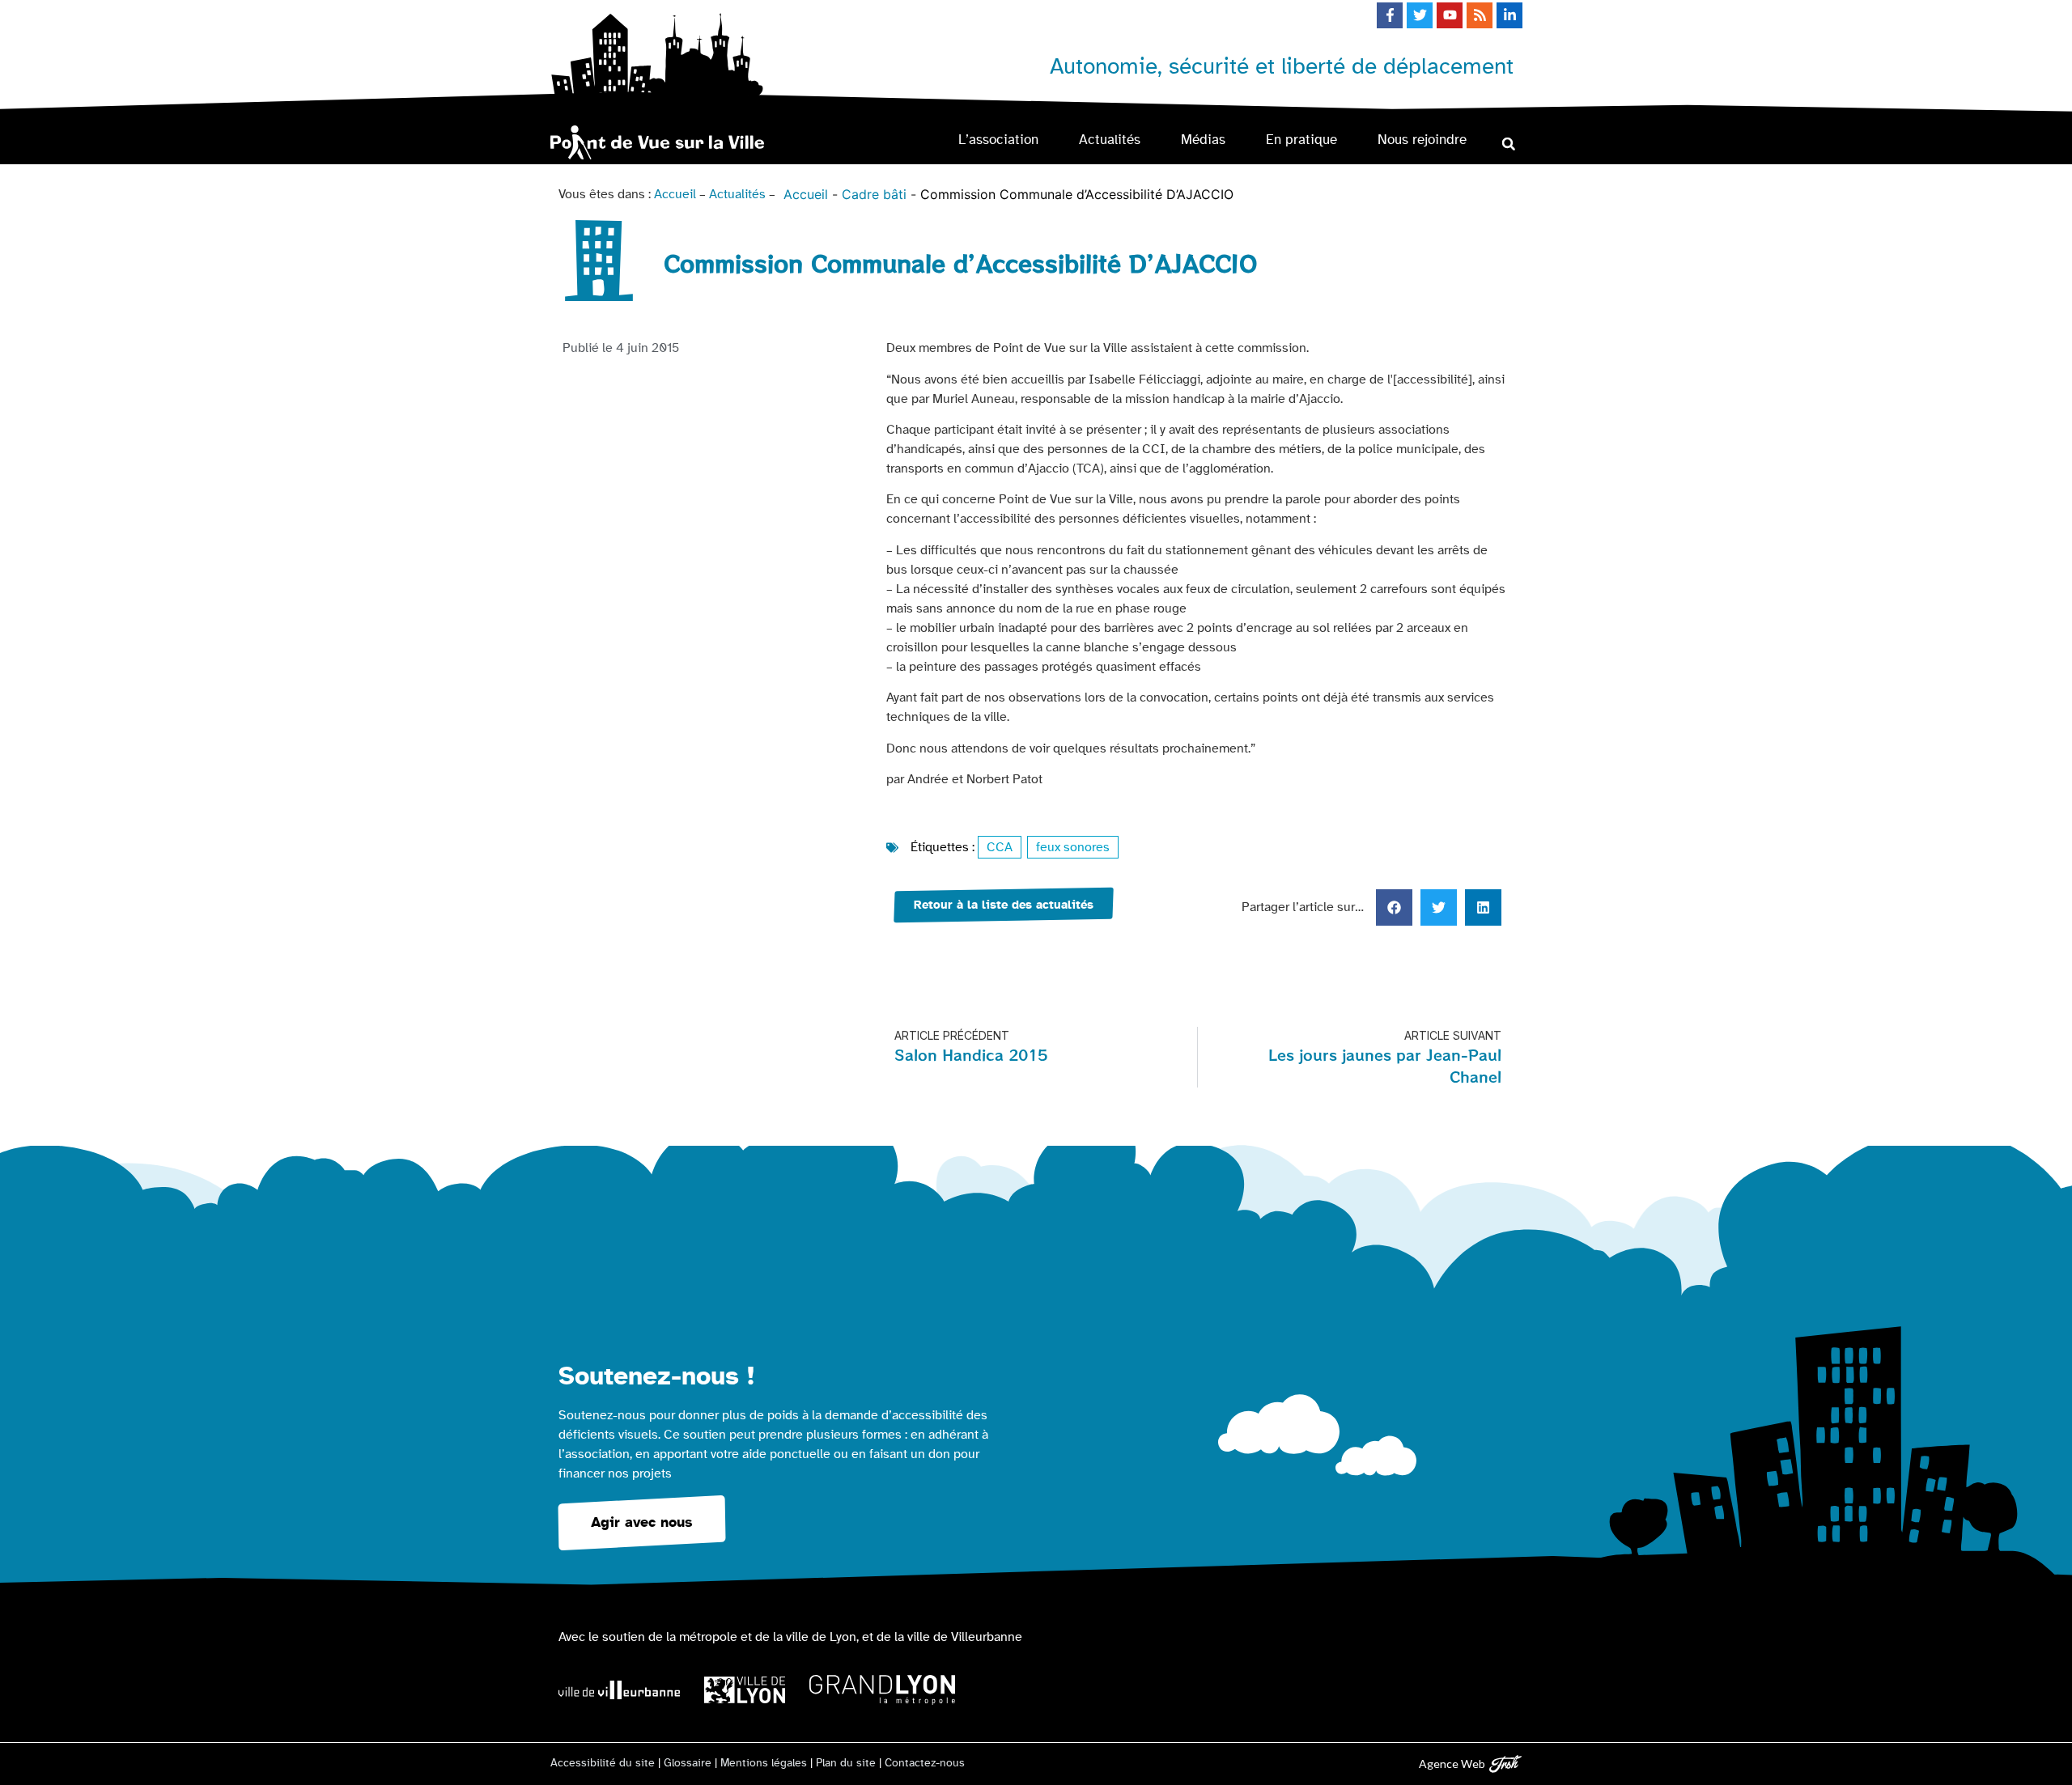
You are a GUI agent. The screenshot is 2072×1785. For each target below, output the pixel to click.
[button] (1508, 144)
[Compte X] (1420, 15)
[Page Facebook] (1390, 15)
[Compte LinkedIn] (1509, 15)
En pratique (1301, 140)
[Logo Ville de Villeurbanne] (619, 1690)
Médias (1203, 140)
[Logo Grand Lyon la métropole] (882, 1690)
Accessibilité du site (603, 1763)
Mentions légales (764, 1763)
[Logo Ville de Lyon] (745, 1690)
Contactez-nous (925, 1763)
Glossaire (688, 1763)
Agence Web (1452, 1764)
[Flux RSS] (1480, 15)
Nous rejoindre (1422, 140)
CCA (1000, 847)
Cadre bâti (874, 194)
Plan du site (846, 1763)
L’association (998, 140)
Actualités (1110, 140)
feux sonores (1073, 847)
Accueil (675, 194)
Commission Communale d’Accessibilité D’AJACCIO (1077, 194)
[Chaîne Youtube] (1450, 15)
